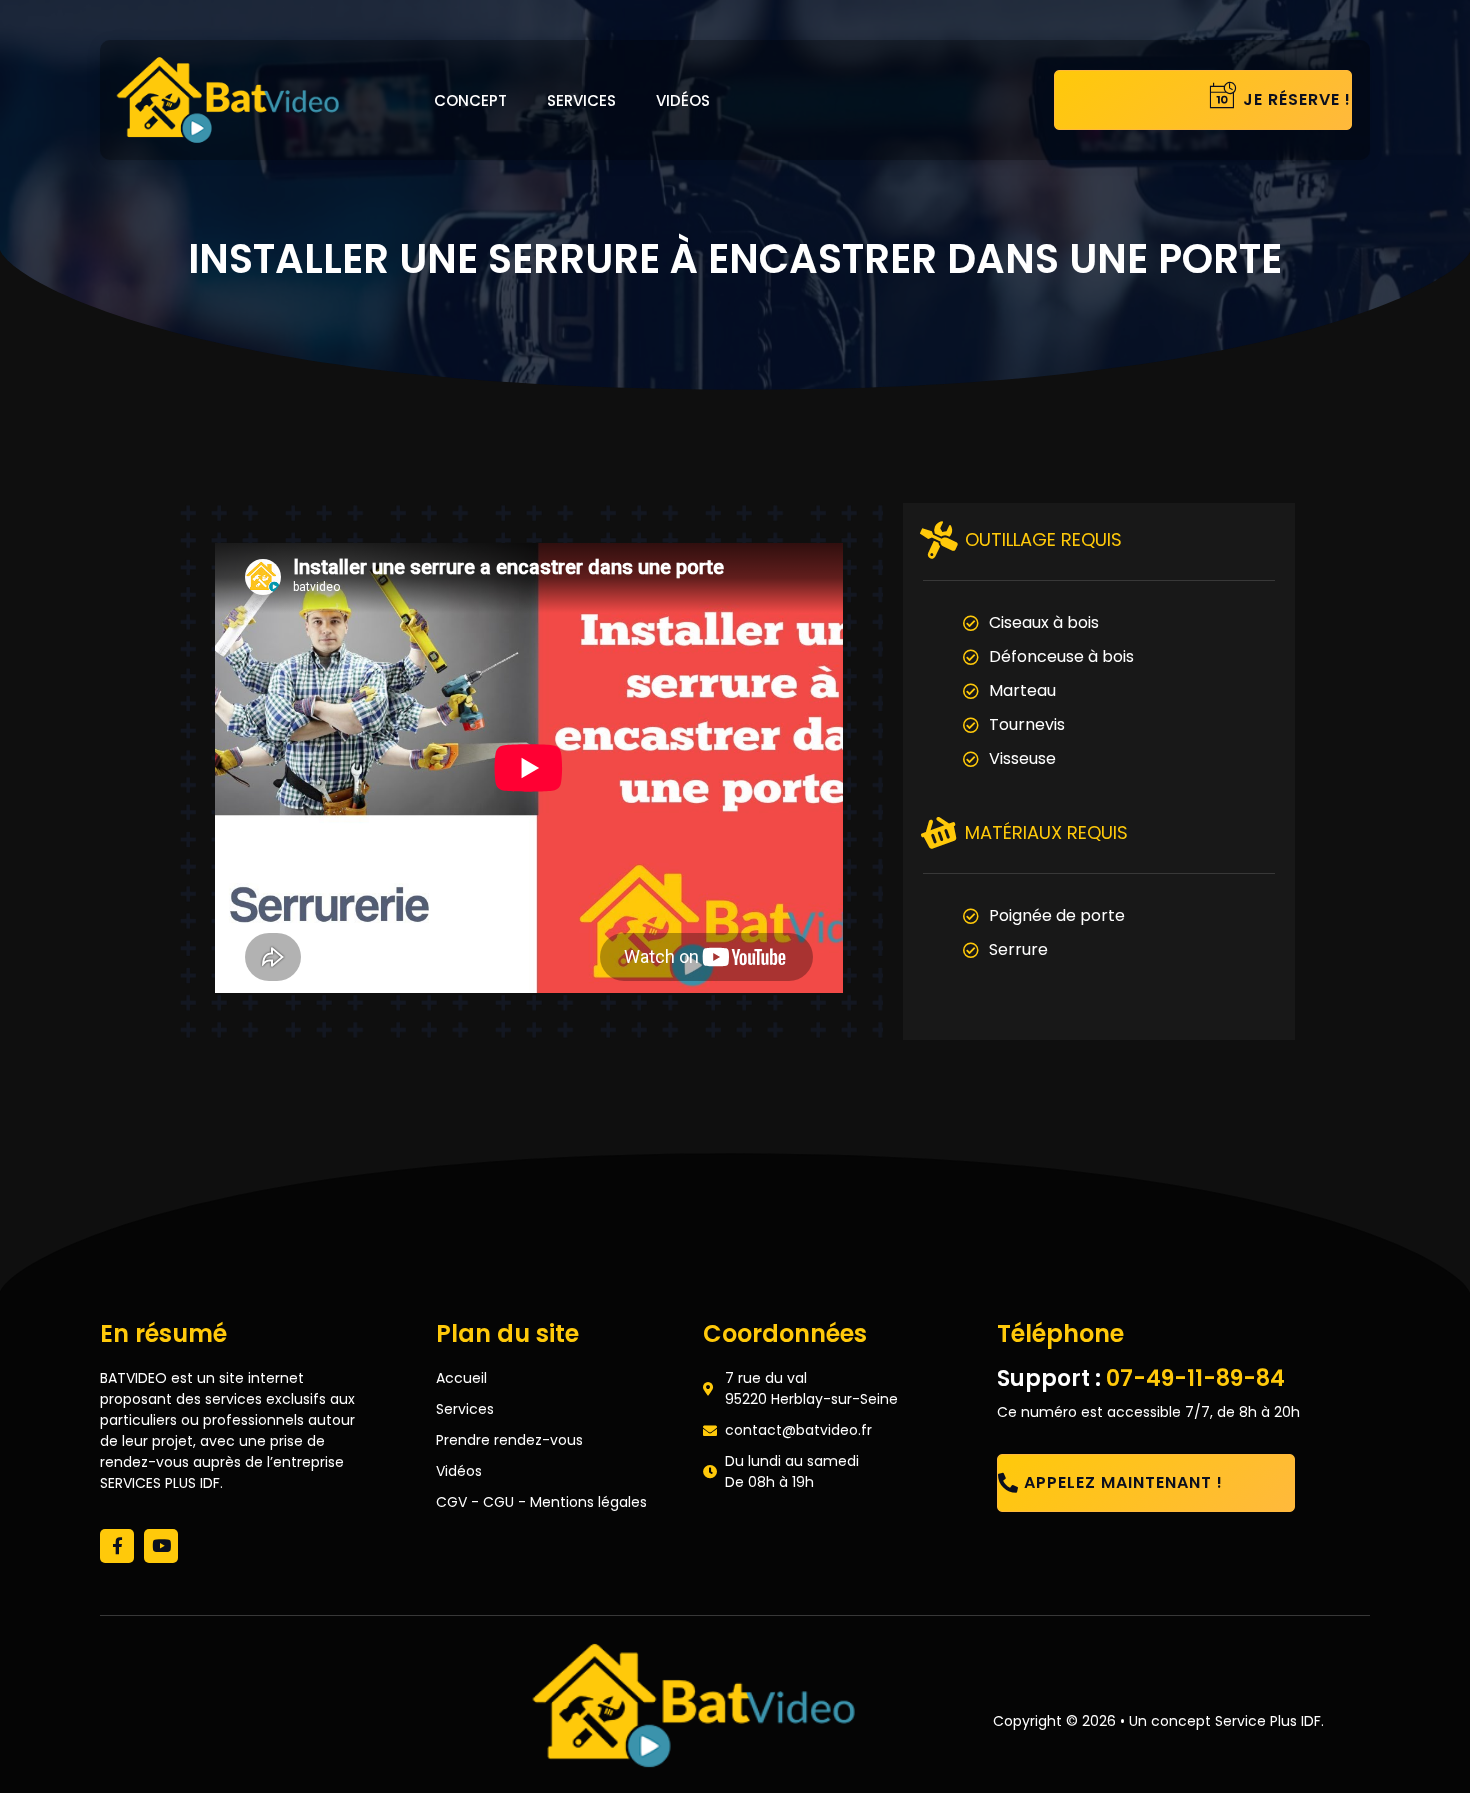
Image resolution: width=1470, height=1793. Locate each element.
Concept (470, 100)
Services (581, 100)
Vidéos (683, 100)
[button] (1139, 100)
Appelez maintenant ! (1123, 1482)
